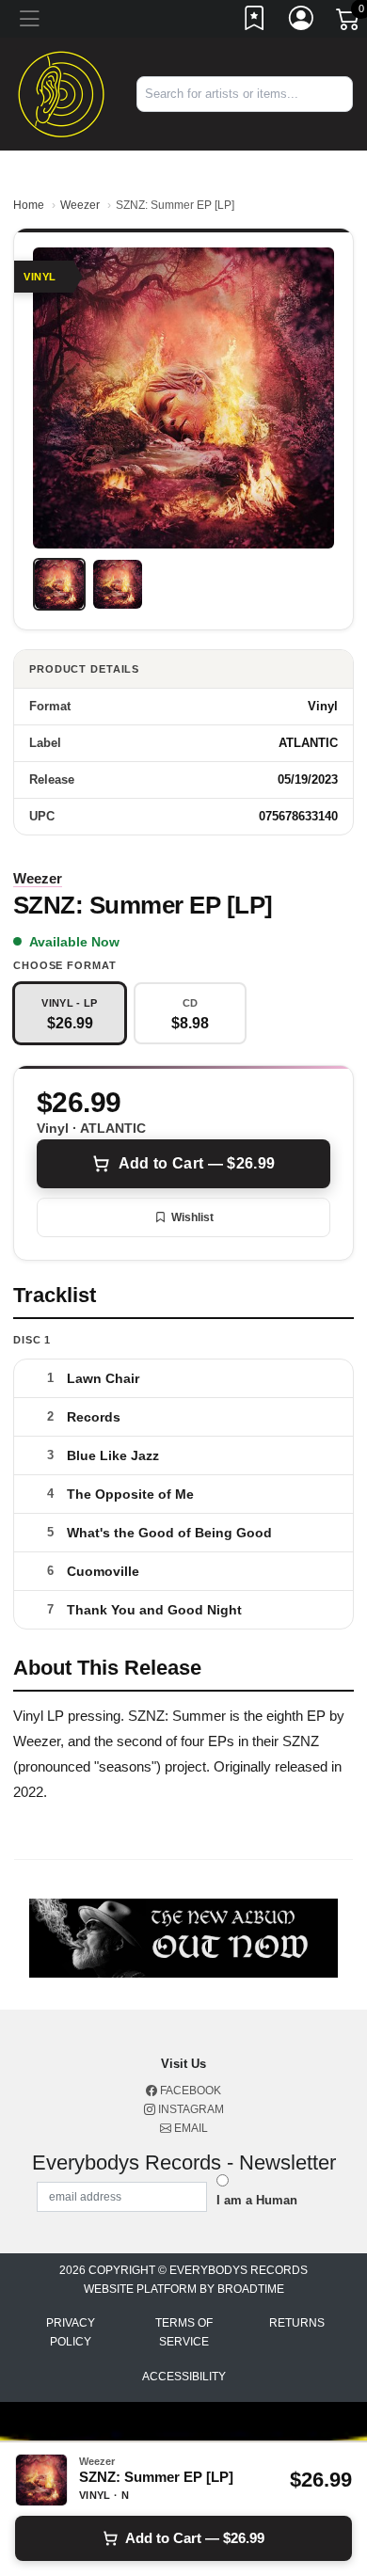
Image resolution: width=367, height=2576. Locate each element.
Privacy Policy (71, 2332)
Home (29, 205)
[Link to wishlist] (255, 22)
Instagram (190, 2109)
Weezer (80, 205)
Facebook (189, 2091)
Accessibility (184, 2377)
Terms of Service (184, 2332)
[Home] (61, 93)
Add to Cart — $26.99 (197, 1163)
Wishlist (192, 1217)
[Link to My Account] (302, 22)
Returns (297, 2323)
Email (190, 2128)
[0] (349, 23)
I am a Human (257, 2200)
